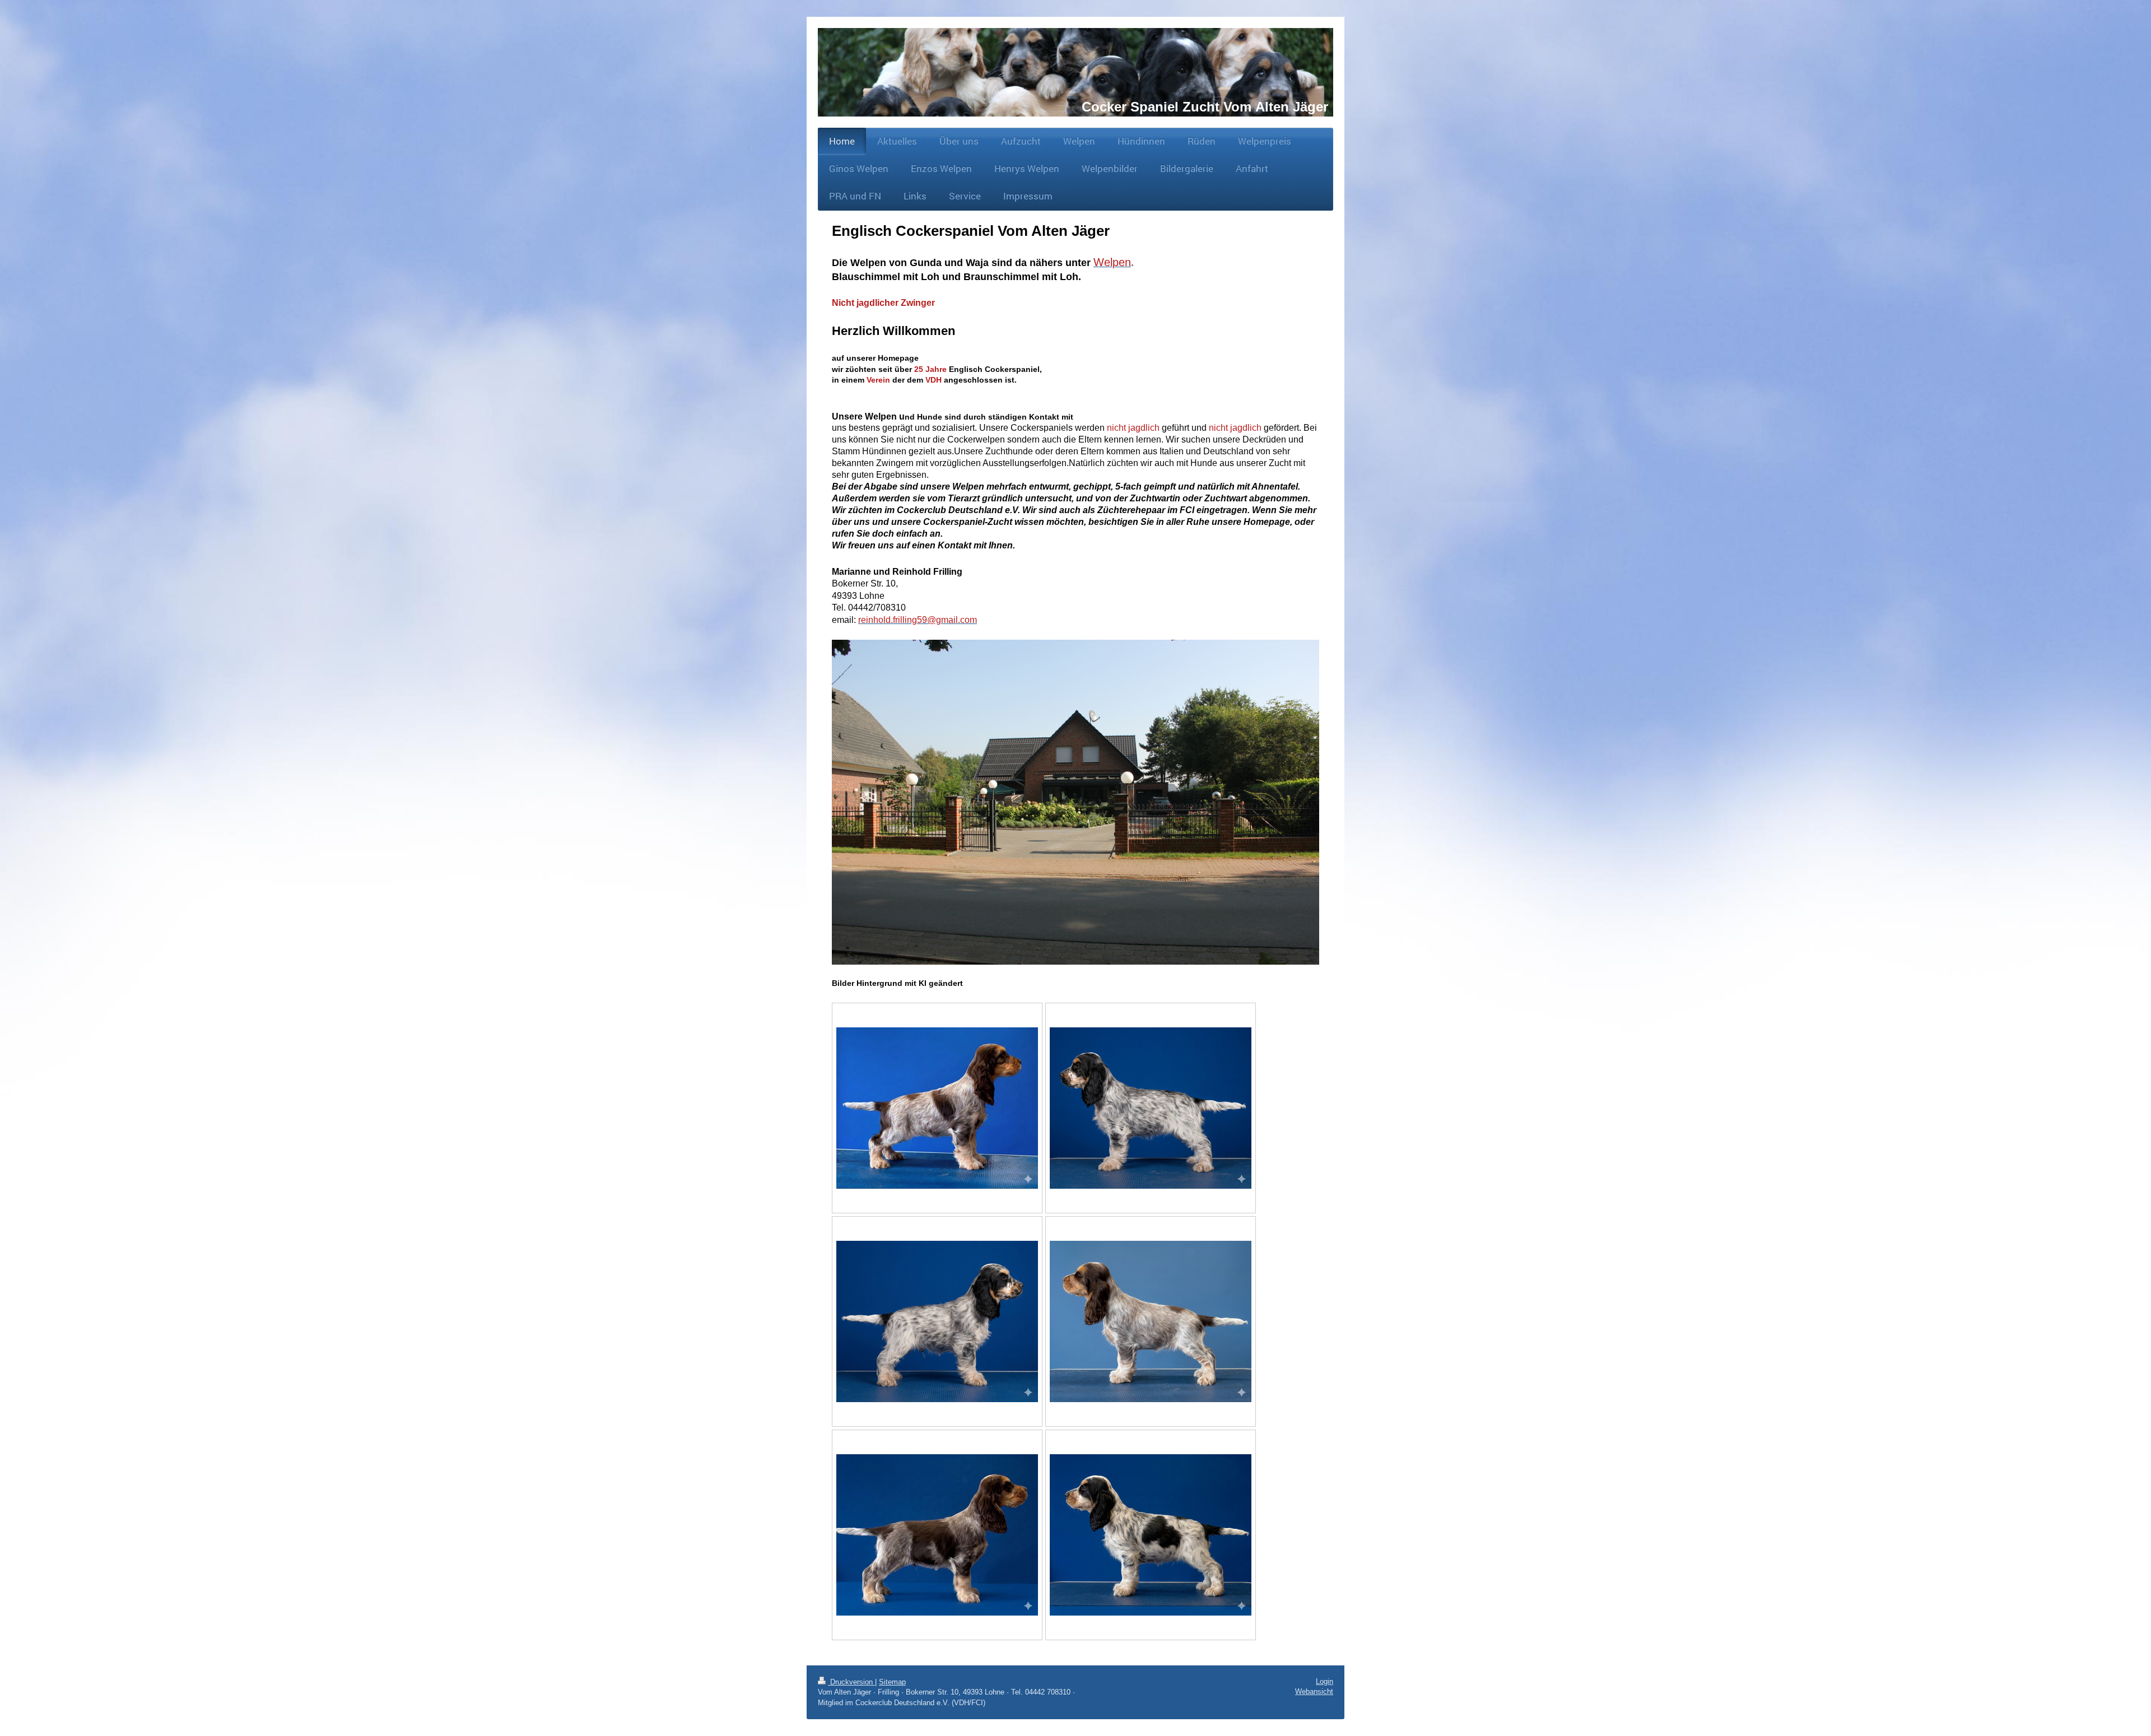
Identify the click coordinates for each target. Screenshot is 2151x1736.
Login (1324, 1681)
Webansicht (1314, 1691)
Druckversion (851, 1682)
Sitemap (892, 1682)
